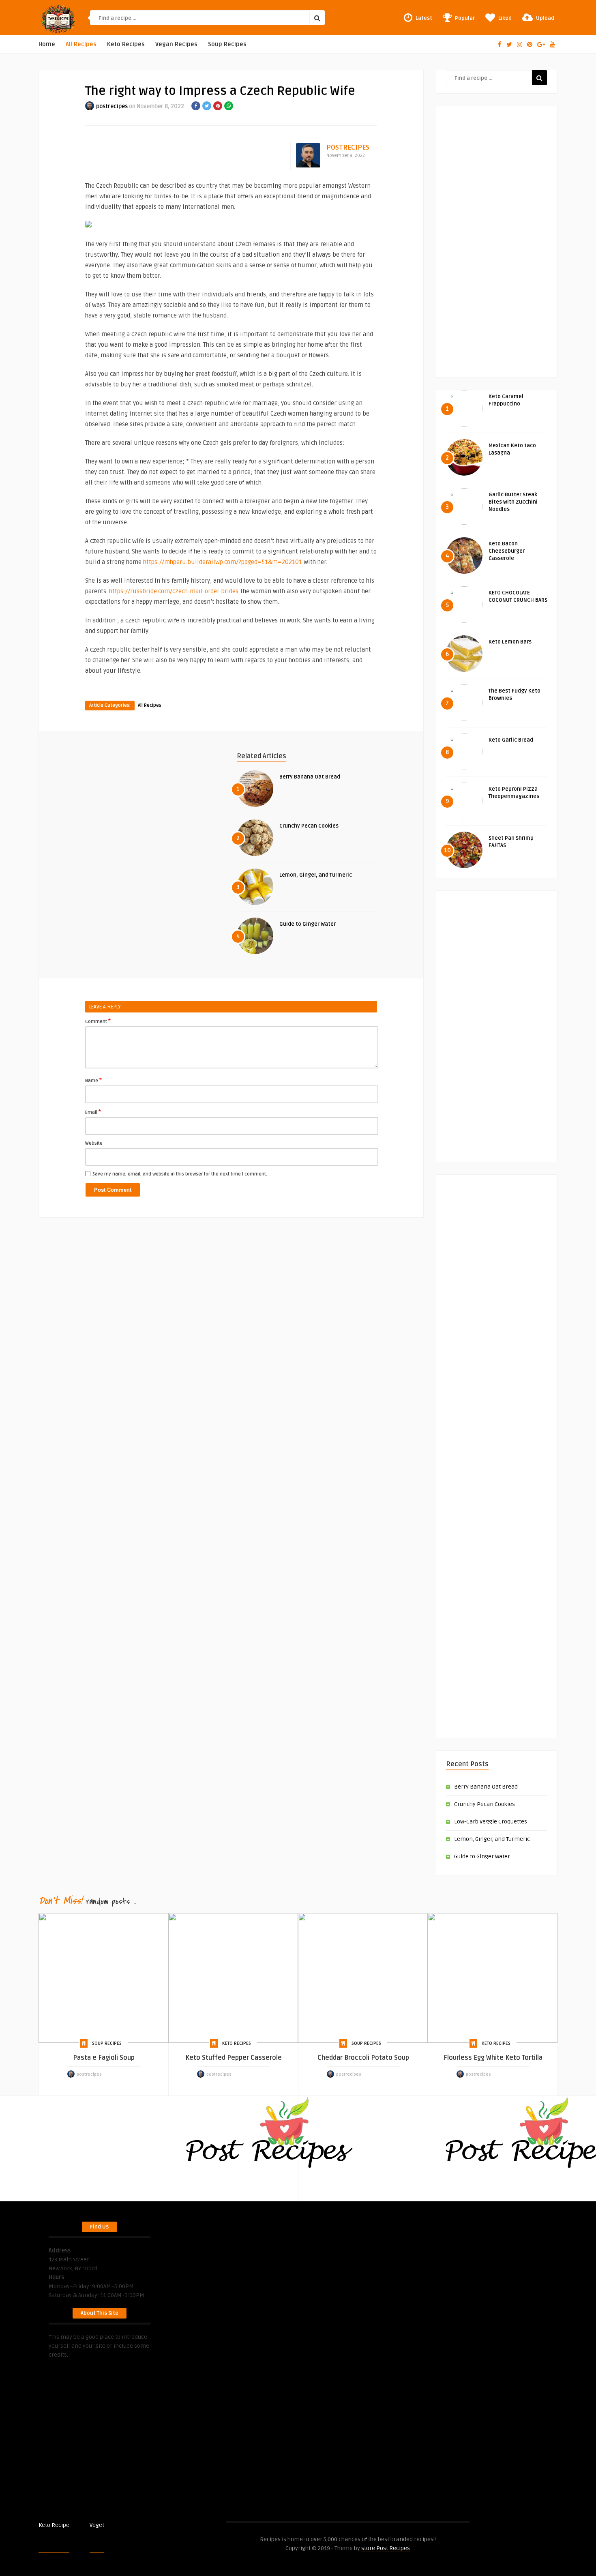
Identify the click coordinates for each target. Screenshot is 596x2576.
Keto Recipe (54, 2525)
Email (93, 1112)
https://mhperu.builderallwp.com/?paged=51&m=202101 (223, 562)
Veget (97, 2525)
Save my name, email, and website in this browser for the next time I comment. (180, 1174)
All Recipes (81, 44)
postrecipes (112, 106)
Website (94, 1143)
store (368, 2548)
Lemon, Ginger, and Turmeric (316, 875)
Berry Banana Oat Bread (310, 777)
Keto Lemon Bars (510, 642)
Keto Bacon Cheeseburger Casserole (507, 551)
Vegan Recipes (176, 44)
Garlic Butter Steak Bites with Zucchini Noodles (513, 502)
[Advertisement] (497, 237)
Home (47, 44)
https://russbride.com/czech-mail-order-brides (174, 591)
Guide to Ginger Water (308, 924)
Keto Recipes (126, 44)
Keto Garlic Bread (511, 740)
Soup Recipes (227, 44)
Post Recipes (121, 2525)
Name (93, 1080)
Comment (98, 1021)
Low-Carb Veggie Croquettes (491, 1822)
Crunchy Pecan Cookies (309, 826)
